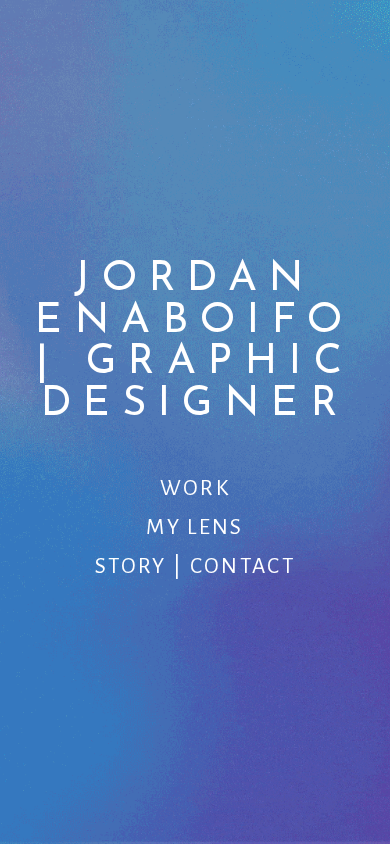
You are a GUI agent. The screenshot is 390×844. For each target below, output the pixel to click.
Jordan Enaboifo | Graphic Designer (195, 341)
